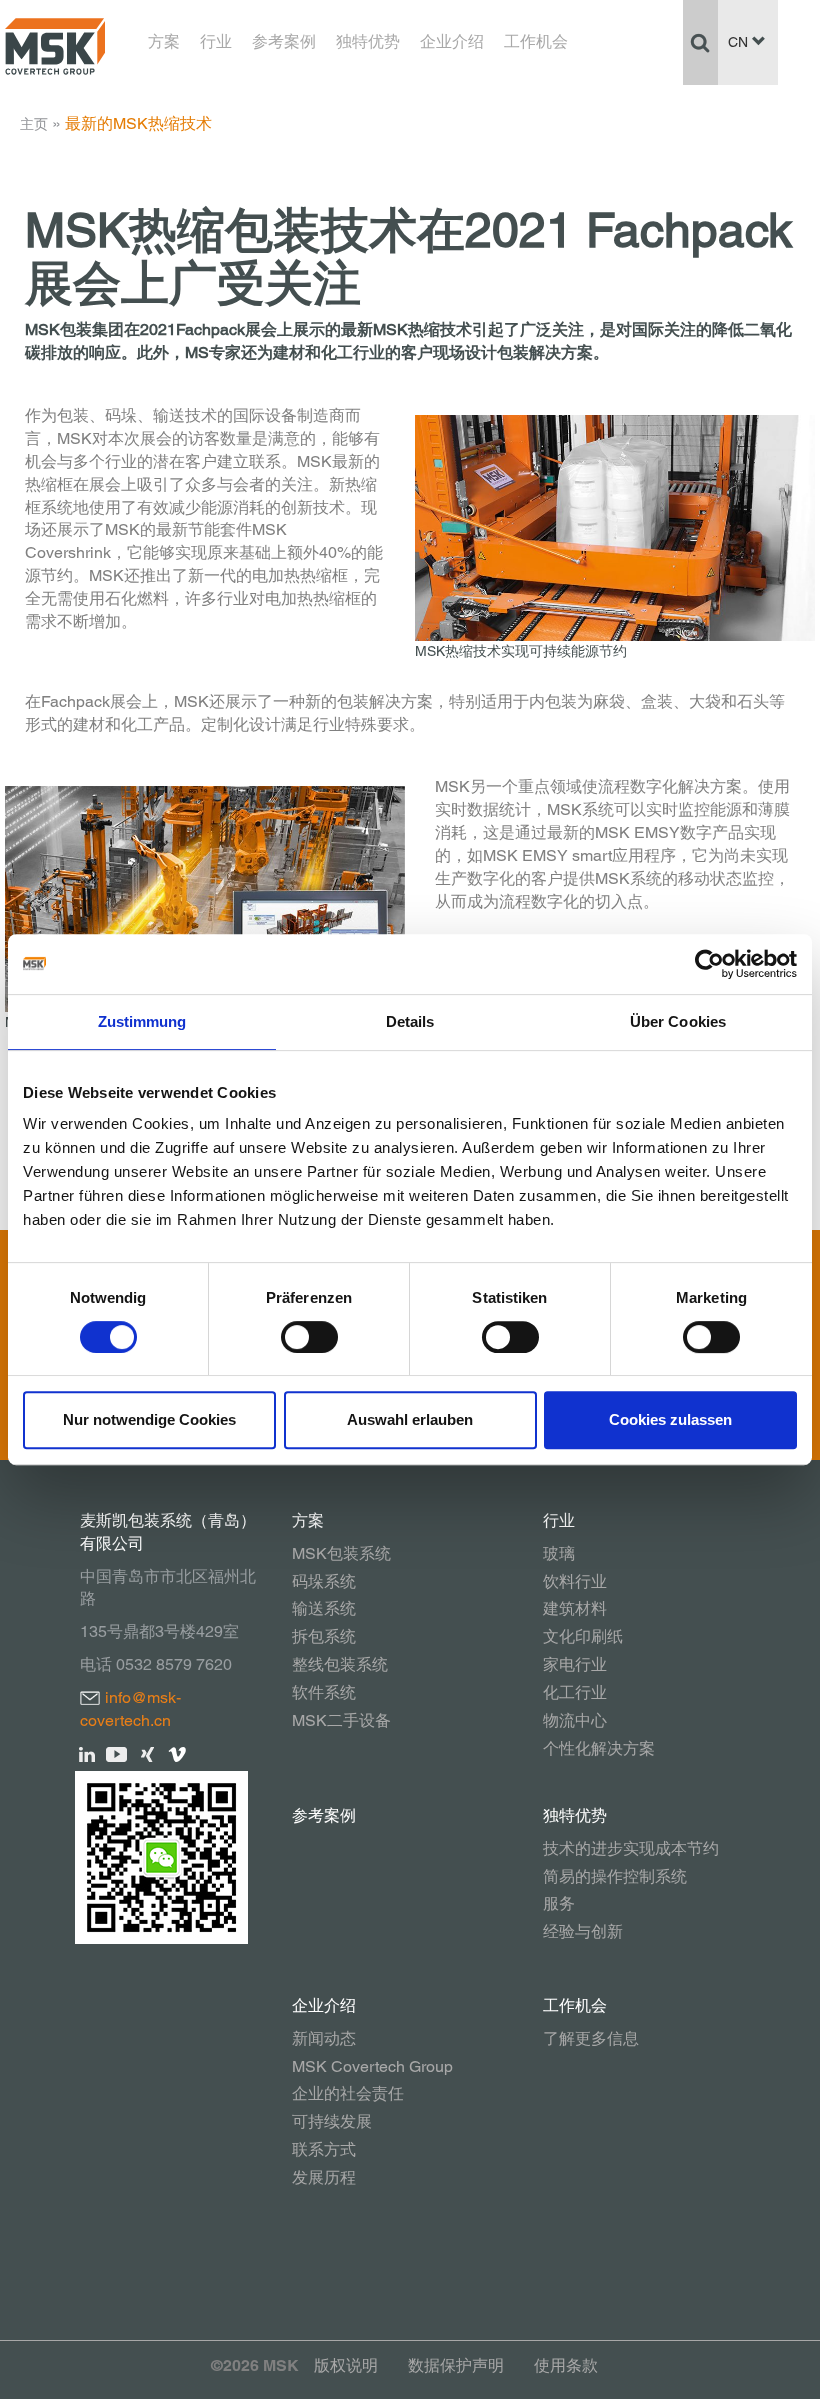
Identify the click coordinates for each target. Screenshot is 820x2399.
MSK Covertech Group (372, 2066)
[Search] (700, 42)
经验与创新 (583, 1931)
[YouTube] (117, 1753)
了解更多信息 (591, 2038)
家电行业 (575, 1664)
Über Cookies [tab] (678, 1021)
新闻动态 (324, 2038)
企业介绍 (452, 41)
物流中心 (575, 1720)
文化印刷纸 (583, 1636)
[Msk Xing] (147, 1753)
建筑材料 (575, 1608)
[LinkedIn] (87, 1753)
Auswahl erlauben (410, 1419)
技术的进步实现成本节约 (631, 1848)
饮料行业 (575, 1581)
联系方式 (324, 2149)
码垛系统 (324, 1581)
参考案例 (284, 41)
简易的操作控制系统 (615, 1876)
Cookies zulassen (670, 1419)
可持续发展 (332, 2121)
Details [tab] (410, 1021)
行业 (216, 41)
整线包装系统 (340, 1664)
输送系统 (324, 1608)
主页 (34, 124)
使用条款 (566, 2365)
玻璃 (559, 1553)
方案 (164, 41)
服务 (559, 1903)
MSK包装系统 (341, 1553)
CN (740, 42)
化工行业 (575, 1692)
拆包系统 (324, 1636)
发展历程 (324, 2177)
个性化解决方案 (599, 1748)
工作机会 (536, 41)
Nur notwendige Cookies (149, 1419)
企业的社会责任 (348, 2093)
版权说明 (346, 2365)
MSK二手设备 (341, 1720)
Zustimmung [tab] (142, 1021)
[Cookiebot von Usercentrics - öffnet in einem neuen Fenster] (709, 964)
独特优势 (368, 41)
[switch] (309, 1337)
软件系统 (324, 1692)
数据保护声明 (456, 2365)
